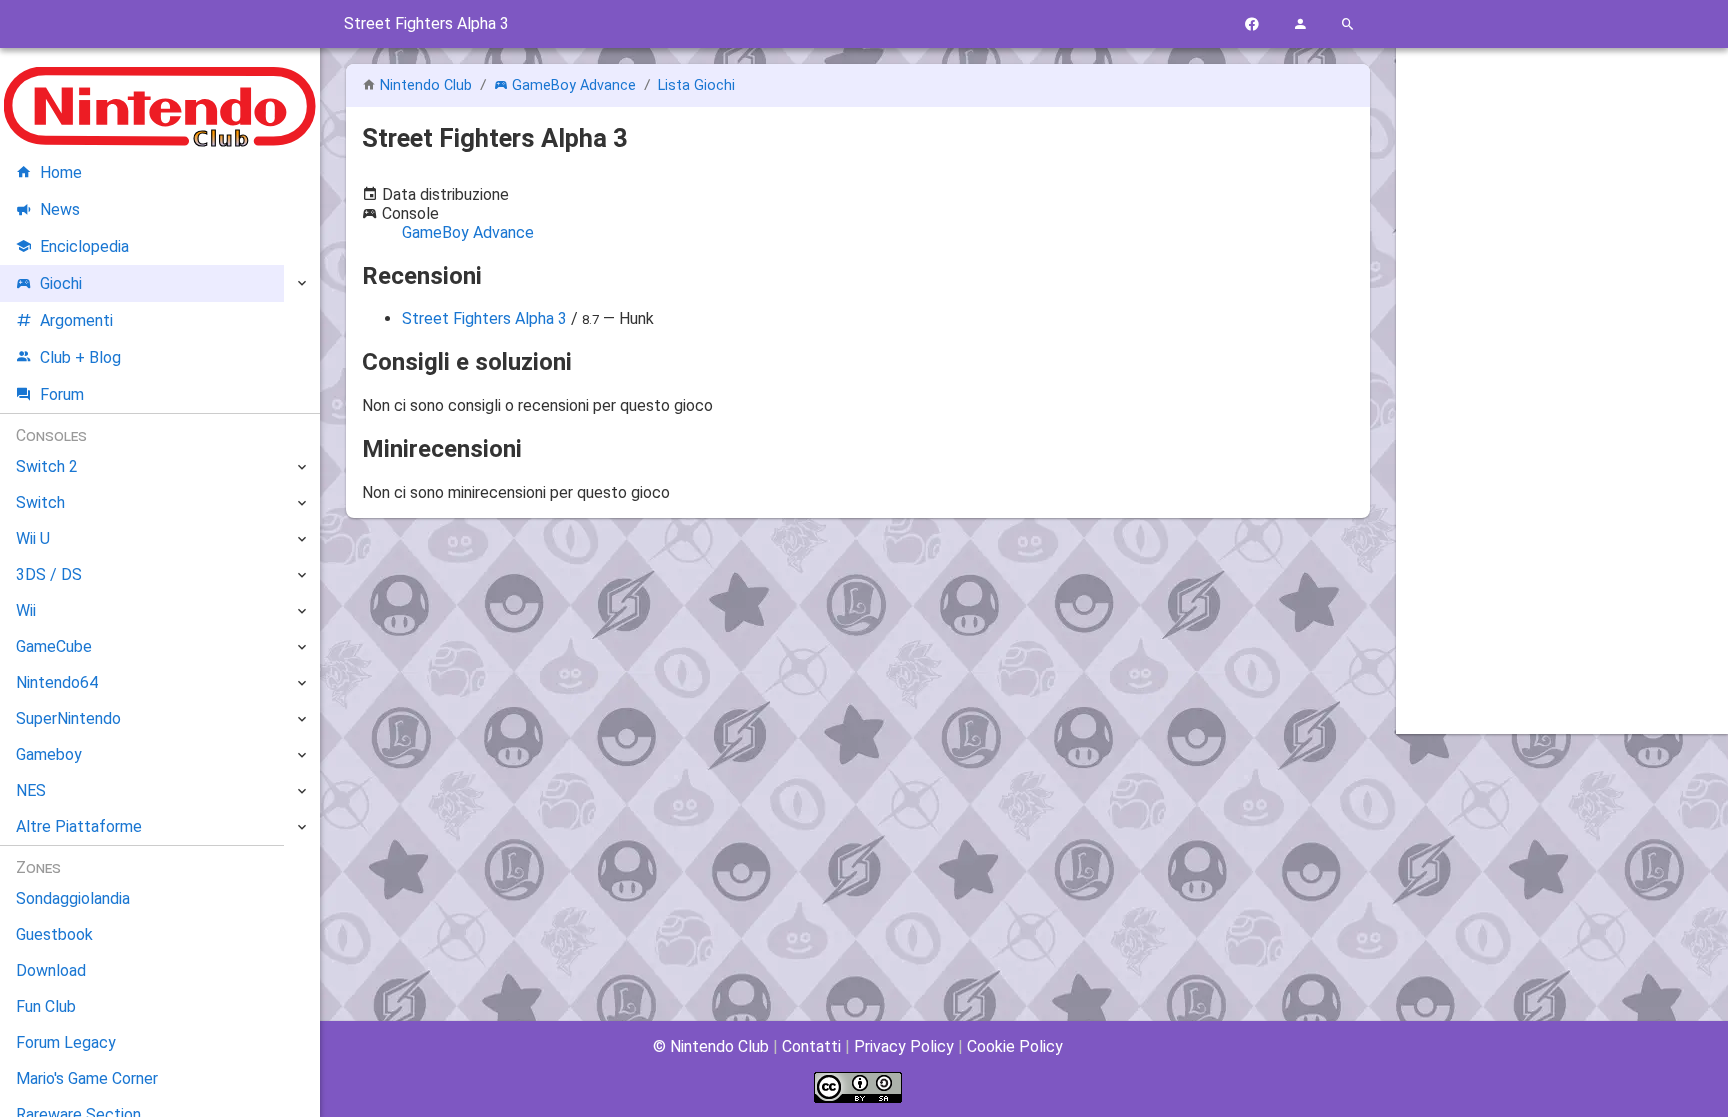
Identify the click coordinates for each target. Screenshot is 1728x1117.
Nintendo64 (57, 682)
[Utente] (1300, 24)
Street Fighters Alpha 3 (484, 318)
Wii (26, 610)
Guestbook (54, 934)
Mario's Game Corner (87, 1078)
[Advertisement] (1562, 367)
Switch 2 (47, 466)
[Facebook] (1252, 24)
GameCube (54, 646)
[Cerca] (1348, 24)
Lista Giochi (696, 85)
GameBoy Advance (574, 85)
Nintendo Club (426, 85)
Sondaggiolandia (73, 898)
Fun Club (46, 1006)
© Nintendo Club (711, 1046)
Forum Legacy (66, 1042)
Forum (62, 394)
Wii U (33, 538)
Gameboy (49, 754)
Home (61, 172)
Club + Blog (80, 357)
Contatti (811, 1046)
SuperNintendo (68, 718)
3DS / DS (49, 574)
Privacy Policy (904, 1046)
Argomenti (76, 320)
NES (31, 790)
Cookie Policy (1015, 1046)
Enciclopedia (84, 246)
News (60, 209)
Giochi (61, 283)
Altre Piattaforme (79, 826)
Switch (40, 502)
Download (51, 970)
